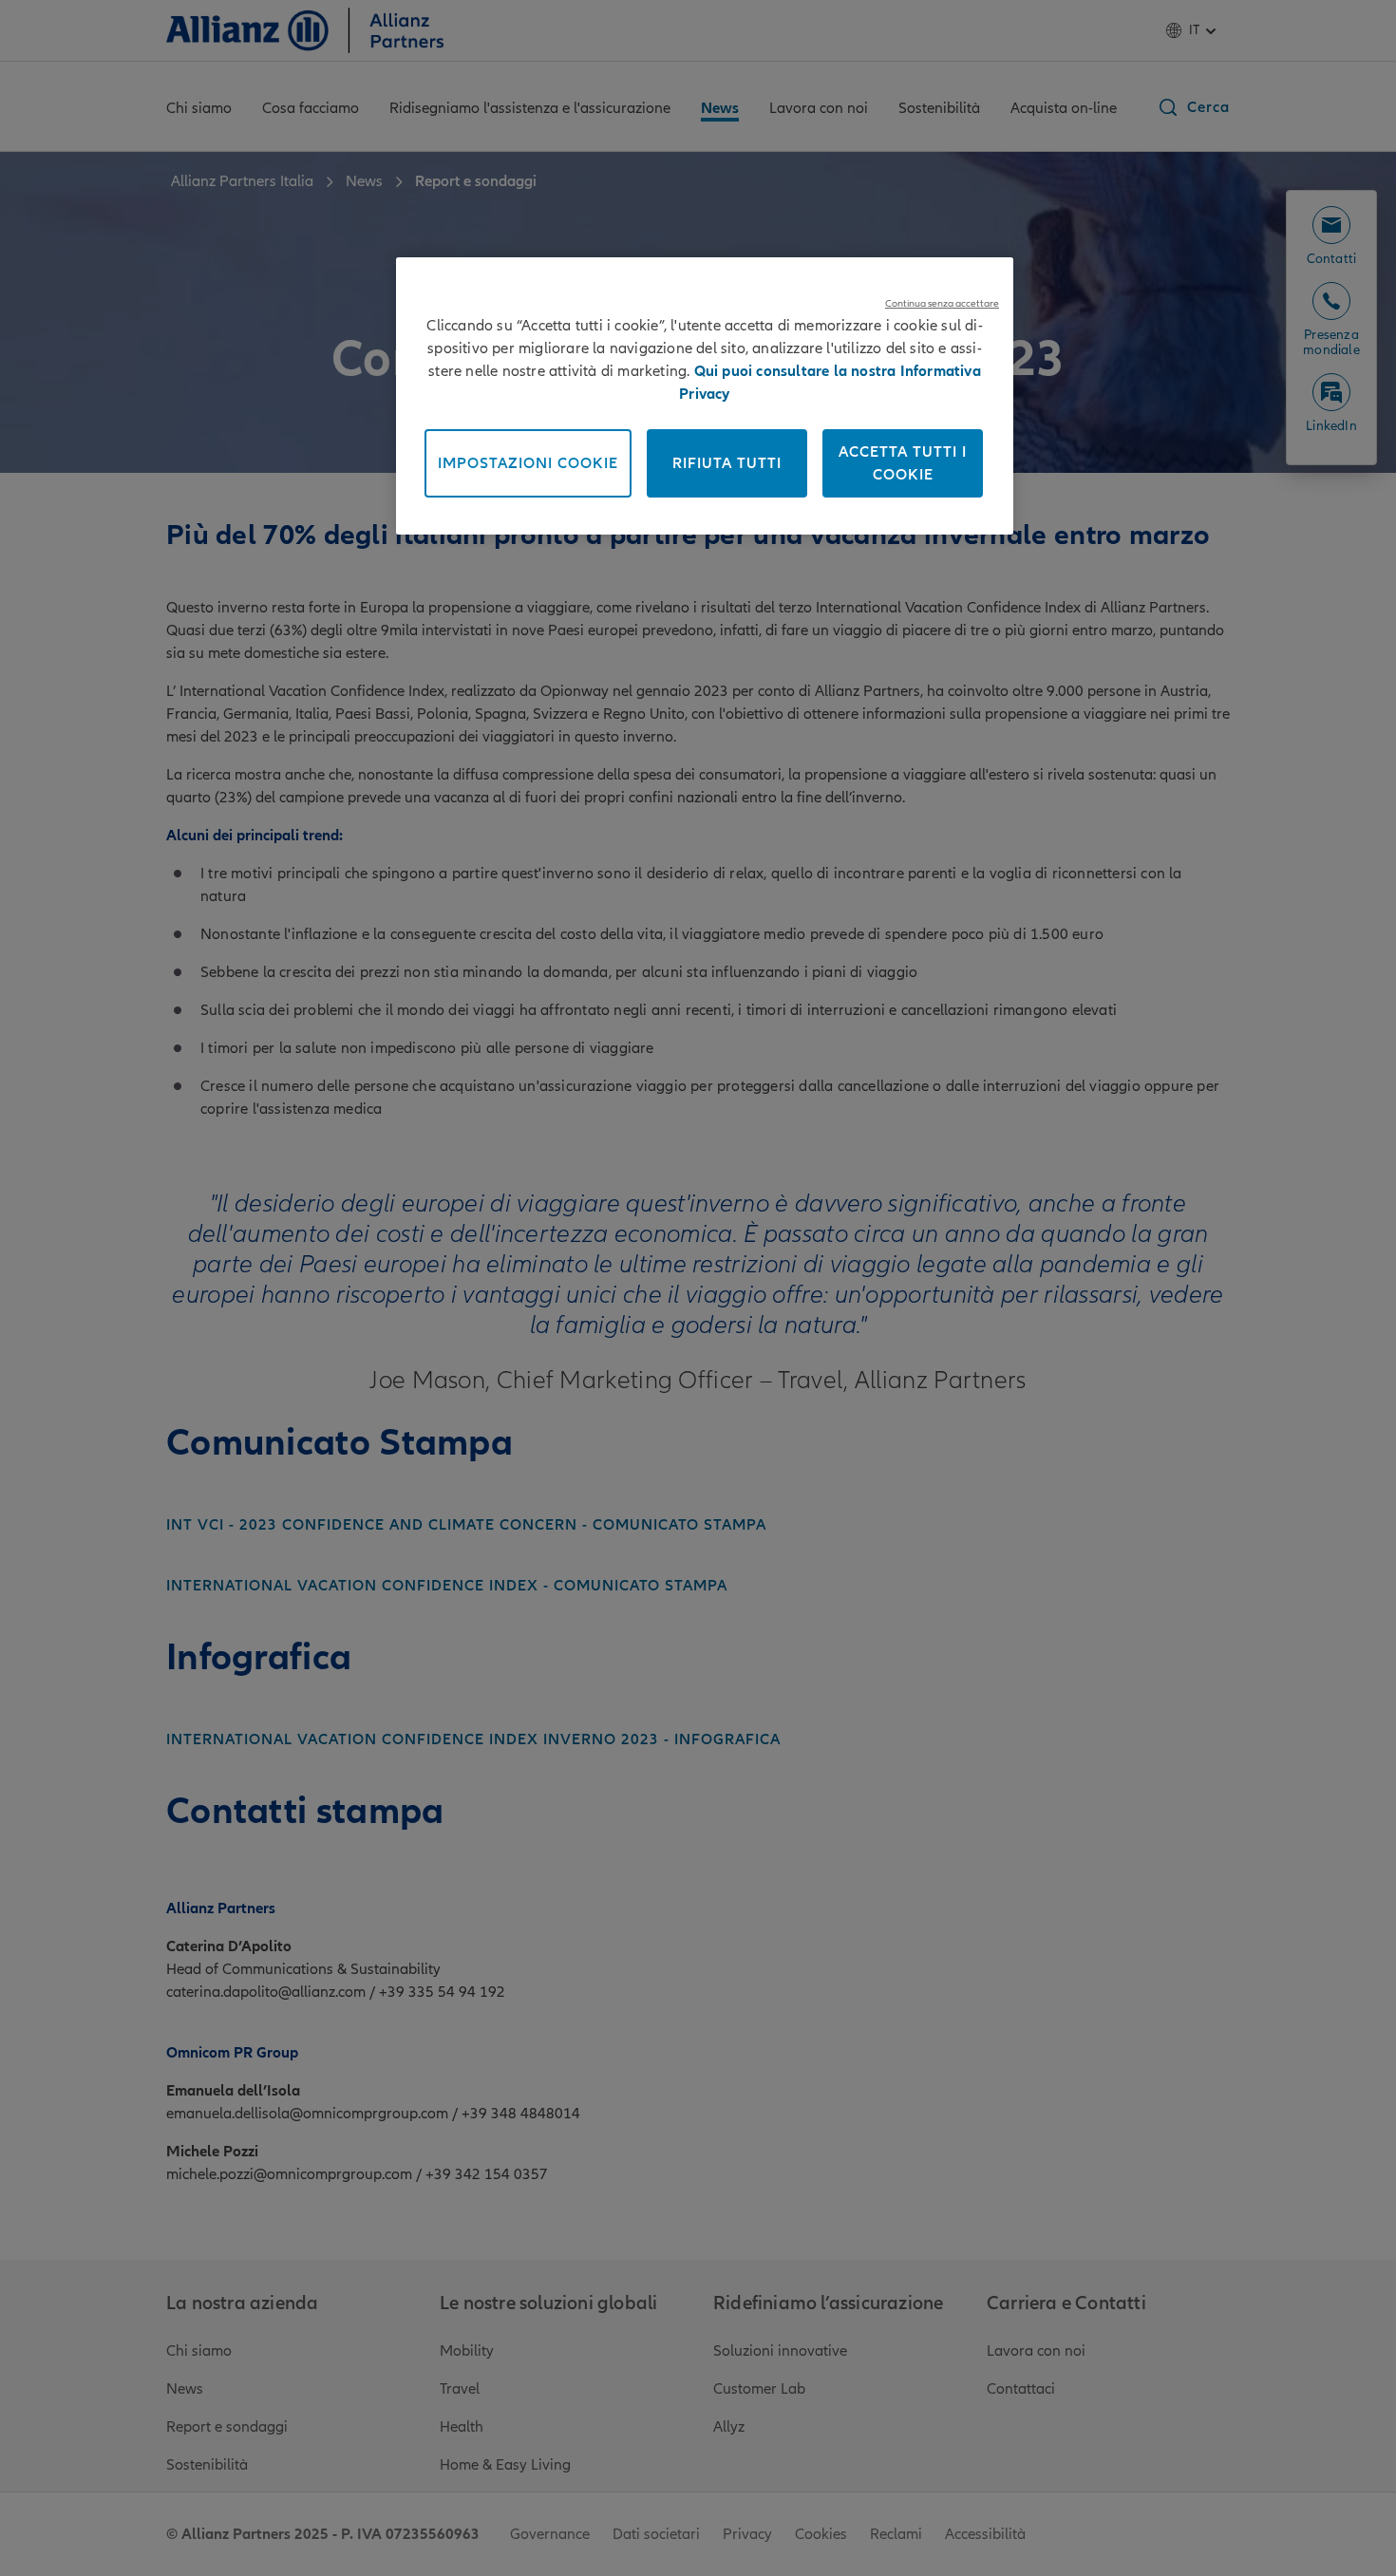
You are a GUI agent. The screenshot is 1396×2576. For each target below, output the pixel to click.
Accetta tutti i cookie (903, 463)
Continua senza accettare (942, 303)
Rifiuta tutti (727, 463)
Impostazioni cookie (528, 463)
